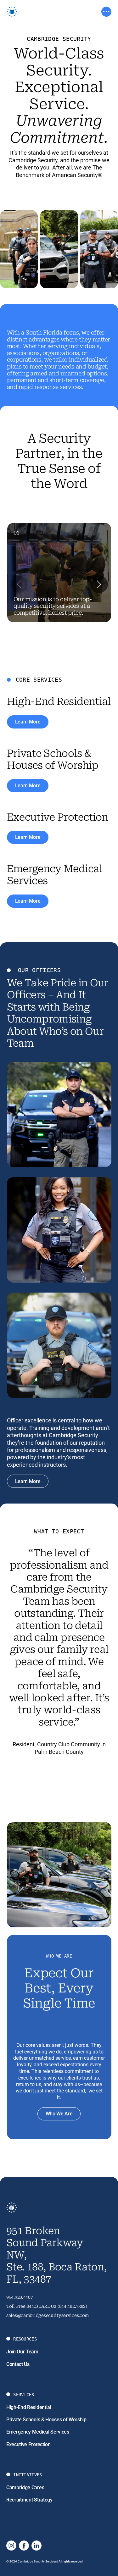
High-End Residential (29, 2407)
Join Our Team (22, 2352)
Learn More (28, 722)
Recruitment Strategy (29, 2500)
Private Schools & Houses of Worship (46, 2420)
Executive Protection (28, 2444)
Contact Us (18, 2364)
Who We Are (59, 2114)
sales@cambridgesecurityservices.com (48, 2315)
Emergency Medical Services (38, 2432)
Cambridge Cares (25, 2487)
